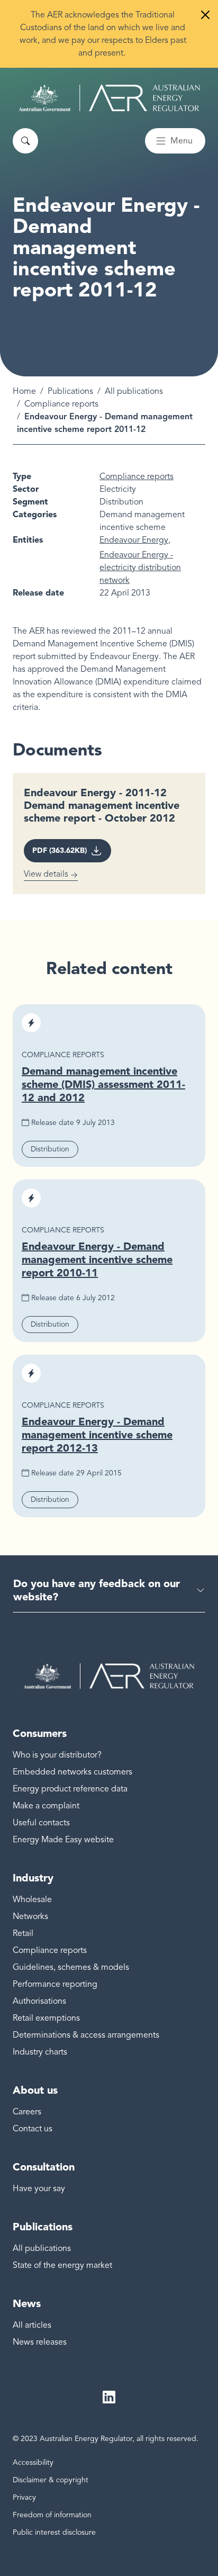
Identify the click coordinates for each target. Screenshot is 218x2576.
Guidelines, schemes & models (71, 1967)
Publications (70, 391)
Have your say (39, 2188)
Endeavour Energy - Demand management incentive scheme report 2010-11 (97, 1259)
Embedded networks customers (72, 1772)
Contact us (33, 2129)
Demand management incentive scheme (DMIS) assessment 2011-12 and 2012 (103, 1084)
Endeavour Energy (134, 540)
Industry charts (40, 2052)
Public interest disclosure (54, 2532)
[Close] (205, 15)
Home (24, 391)
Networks (30, 1916)
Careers (27, 2112)
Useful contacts (41, 1823)
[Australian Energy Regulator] (109, 98)
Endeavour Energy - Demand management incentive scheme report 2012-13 (97, 1435)
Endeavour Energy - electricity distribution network (140, 568)
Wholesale (32, 1899)
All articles (32, 2325)
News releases (40, 2342)
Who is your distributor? (57, 1755)
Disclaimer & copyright (51, 2480)
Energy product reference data (70, 1789)
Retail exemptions (46, 2018)
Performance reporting (55, 1984)
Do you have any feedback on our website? (97, 1590)
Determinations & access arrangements (86, 2035)
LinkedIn (109, 2397)
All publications (134, 391)
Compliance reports (61, 404)
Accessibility (33, 2462)
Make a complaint (46, 1806)
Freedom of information (52, 2515)
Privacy (24, 2497)
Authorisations (39, 2001)
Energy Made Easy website (63, 1840)
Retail (23, 1933)
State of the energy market (62, 2265)
